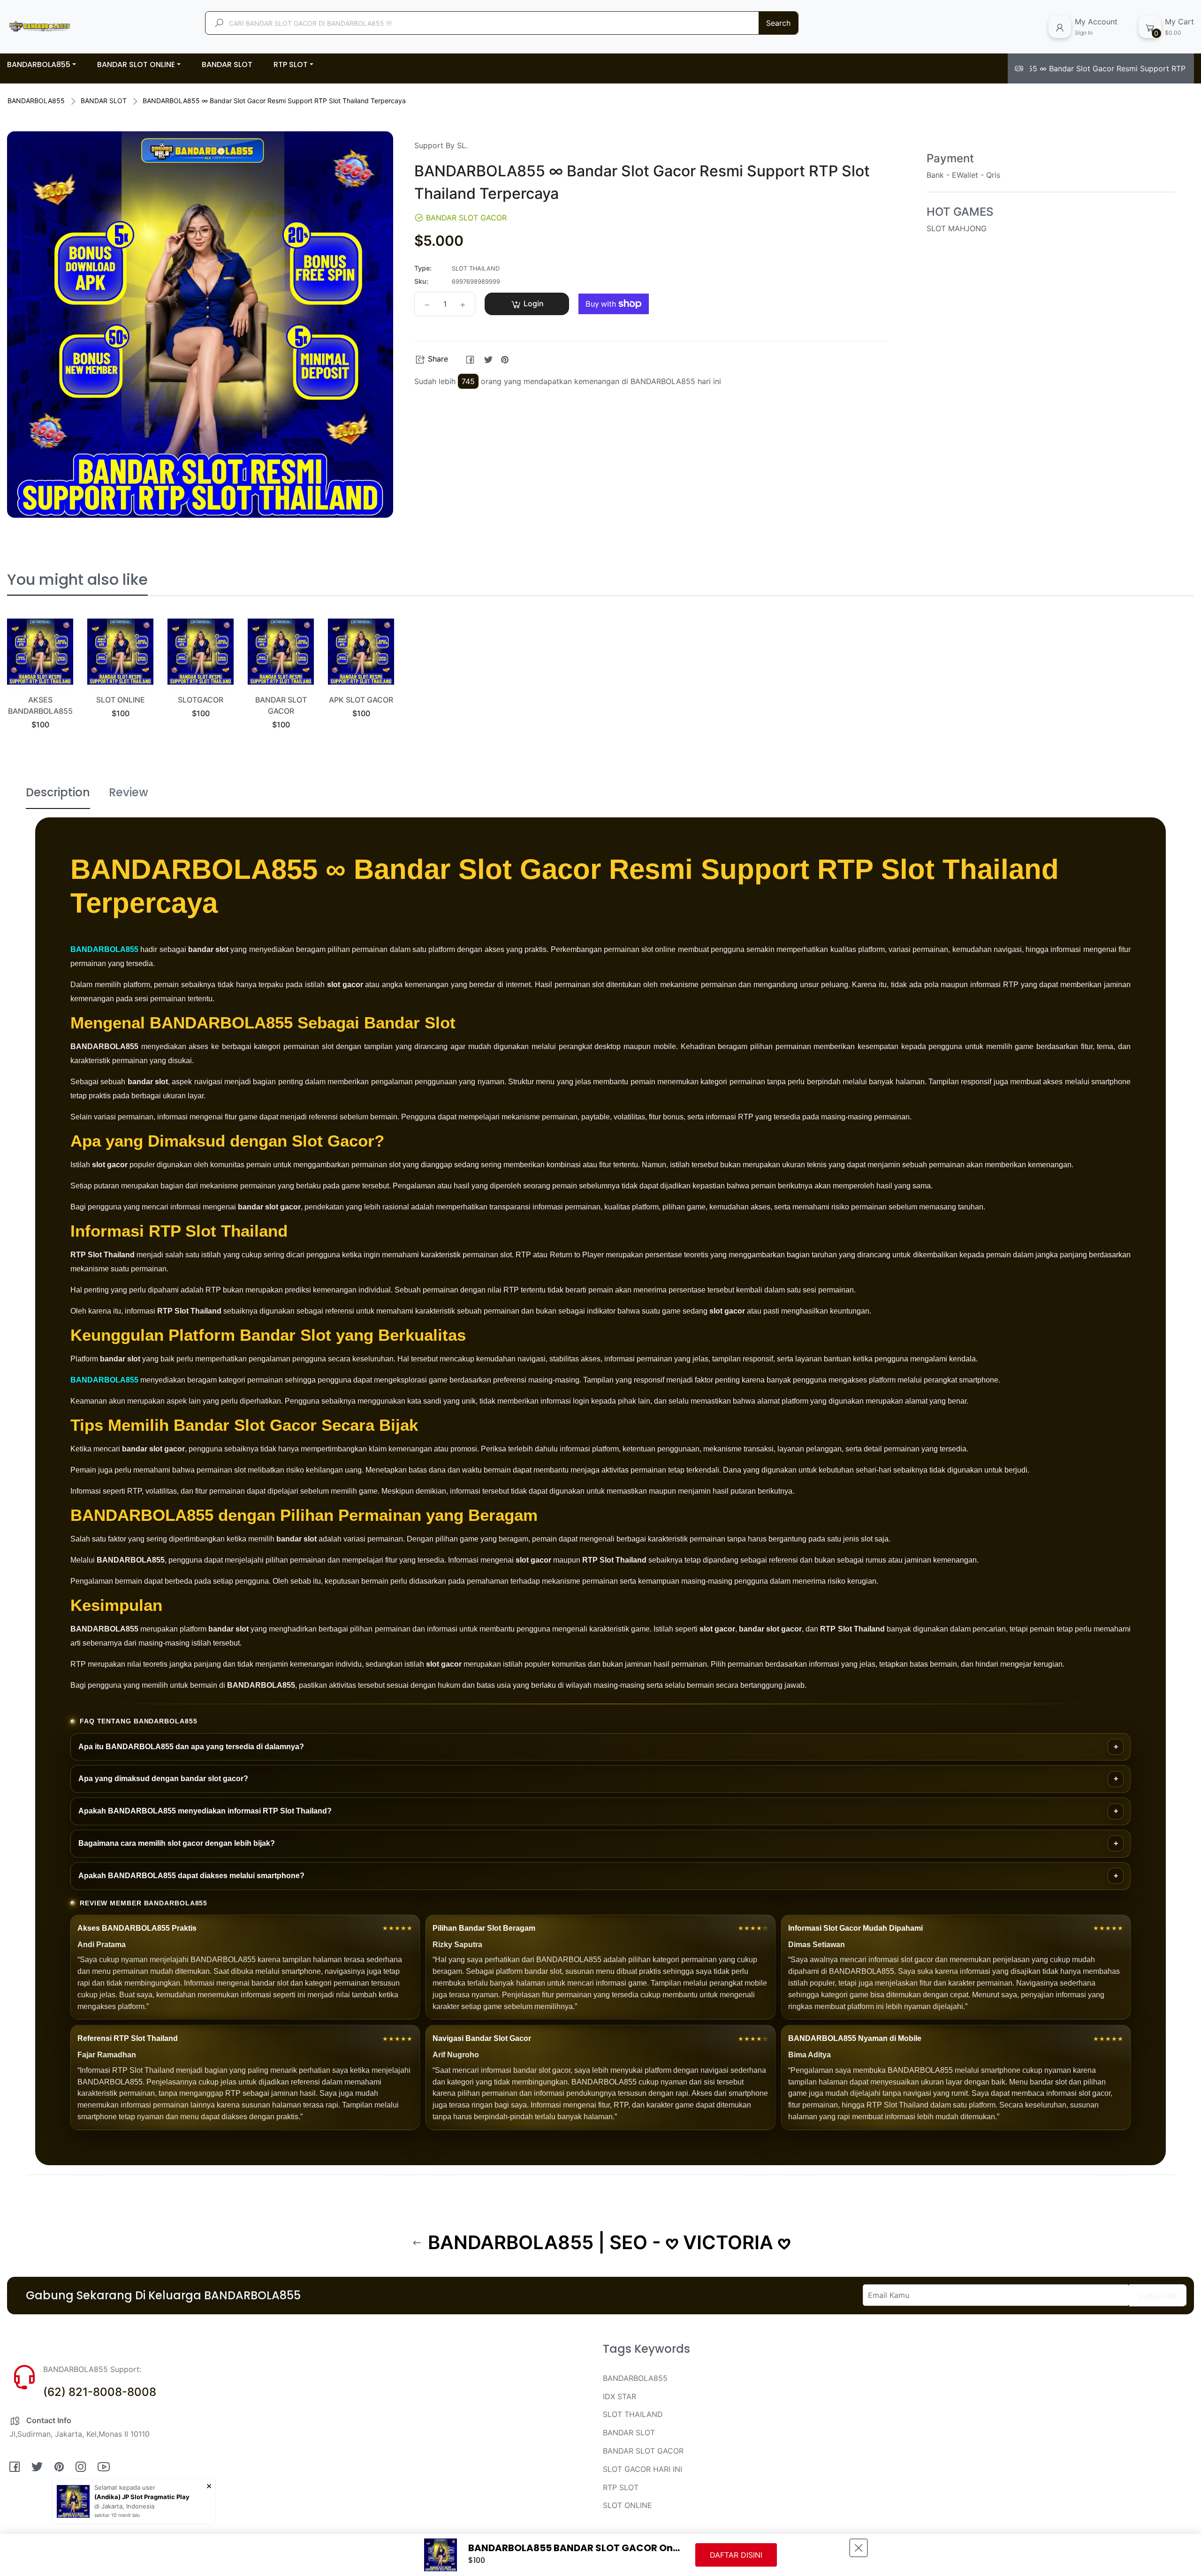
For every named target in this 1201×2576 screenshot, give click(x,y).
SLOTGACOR (201, 700)
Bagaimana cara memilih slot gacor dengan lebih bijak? (177, 1843)
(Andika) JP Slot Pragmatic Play (142, 2497)
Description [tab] (58, 792)
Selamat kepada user (125, 2487)
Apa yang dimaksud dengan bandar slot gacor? (163, 1779)
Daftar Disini (736, 2555)
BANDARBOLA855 (36, 101)
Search (778, 23)
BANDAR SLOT (104, 101)
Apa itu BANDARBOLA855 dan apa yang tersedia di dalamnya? (191, 1747)
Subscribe (1158, 2296)
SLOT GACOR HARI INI (642, 2469)
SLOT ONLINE (121, 700)
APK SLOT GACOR (361, 700)
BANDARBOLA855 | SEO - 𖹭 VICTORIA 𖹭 (607, 2243)
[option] (40, 685)
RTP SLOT (621, 2487)
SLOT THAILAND (633, 2414)
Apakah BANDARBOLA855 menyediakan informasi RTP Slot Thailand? (205, 1811)
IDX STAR (620, 2396)
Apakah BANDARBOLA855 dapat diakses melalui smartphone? (191, 1876)
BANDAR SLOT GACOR (643, 2451)
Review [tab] (129, 792)
